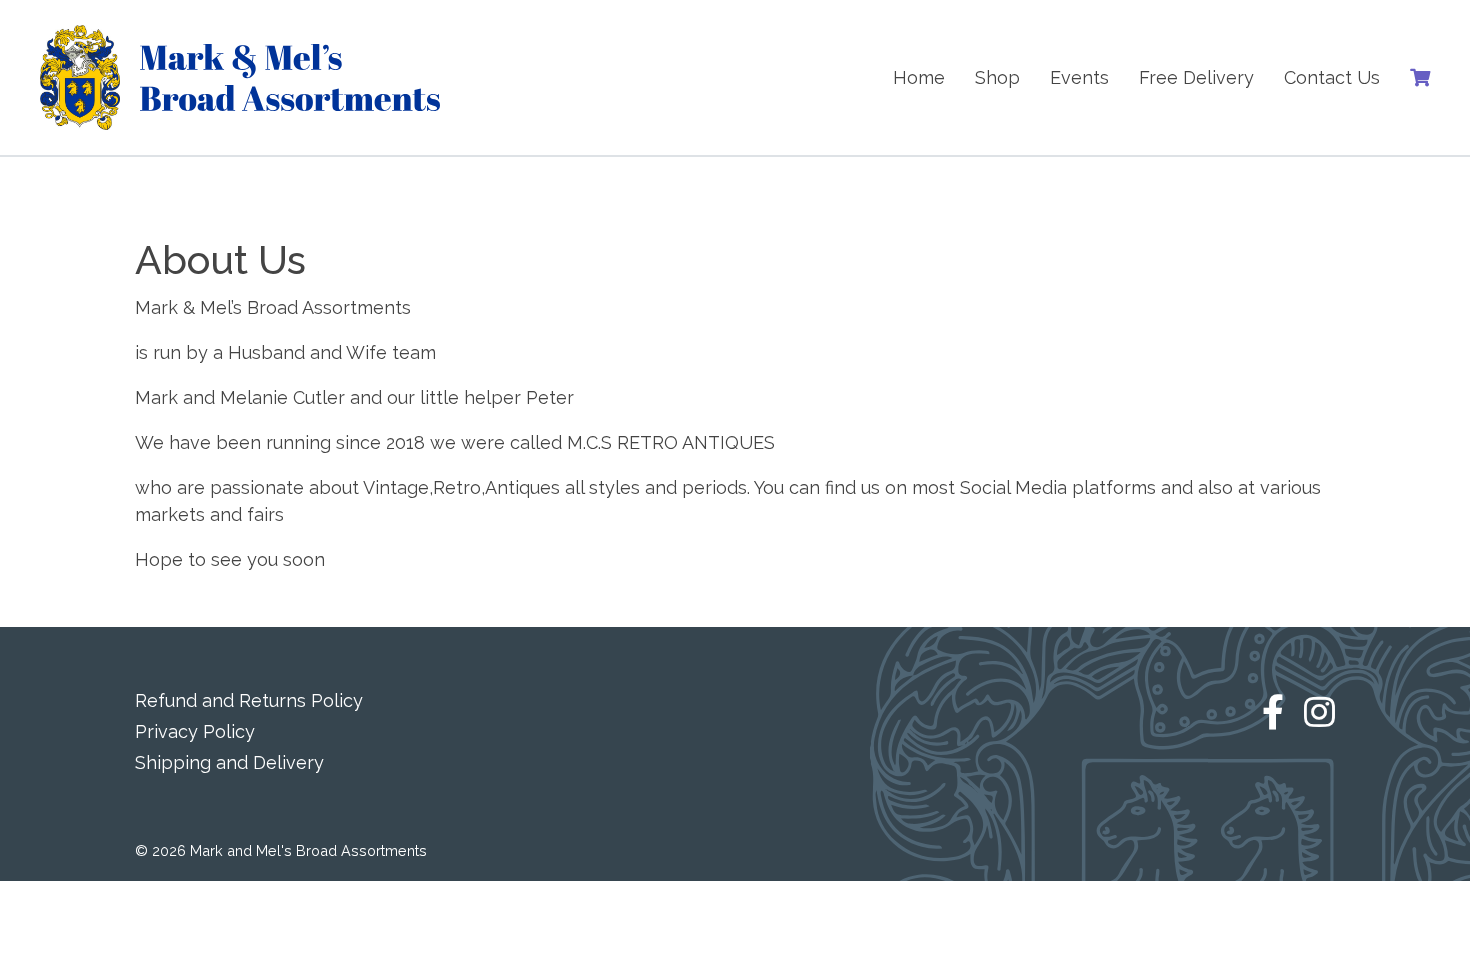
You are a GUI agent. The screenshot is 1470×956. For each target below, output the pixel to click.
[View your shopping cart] (1420, 77)
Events (1079, 77)
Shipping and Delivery (229, 762)
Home (919, 77)
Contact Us (1332, 77)
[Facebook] (1273, 733)
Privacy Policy (195, 731)
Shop (997, 77)
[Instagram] (1319, 733)
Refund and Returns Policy (249, 700)
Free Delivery (1196, 77)
